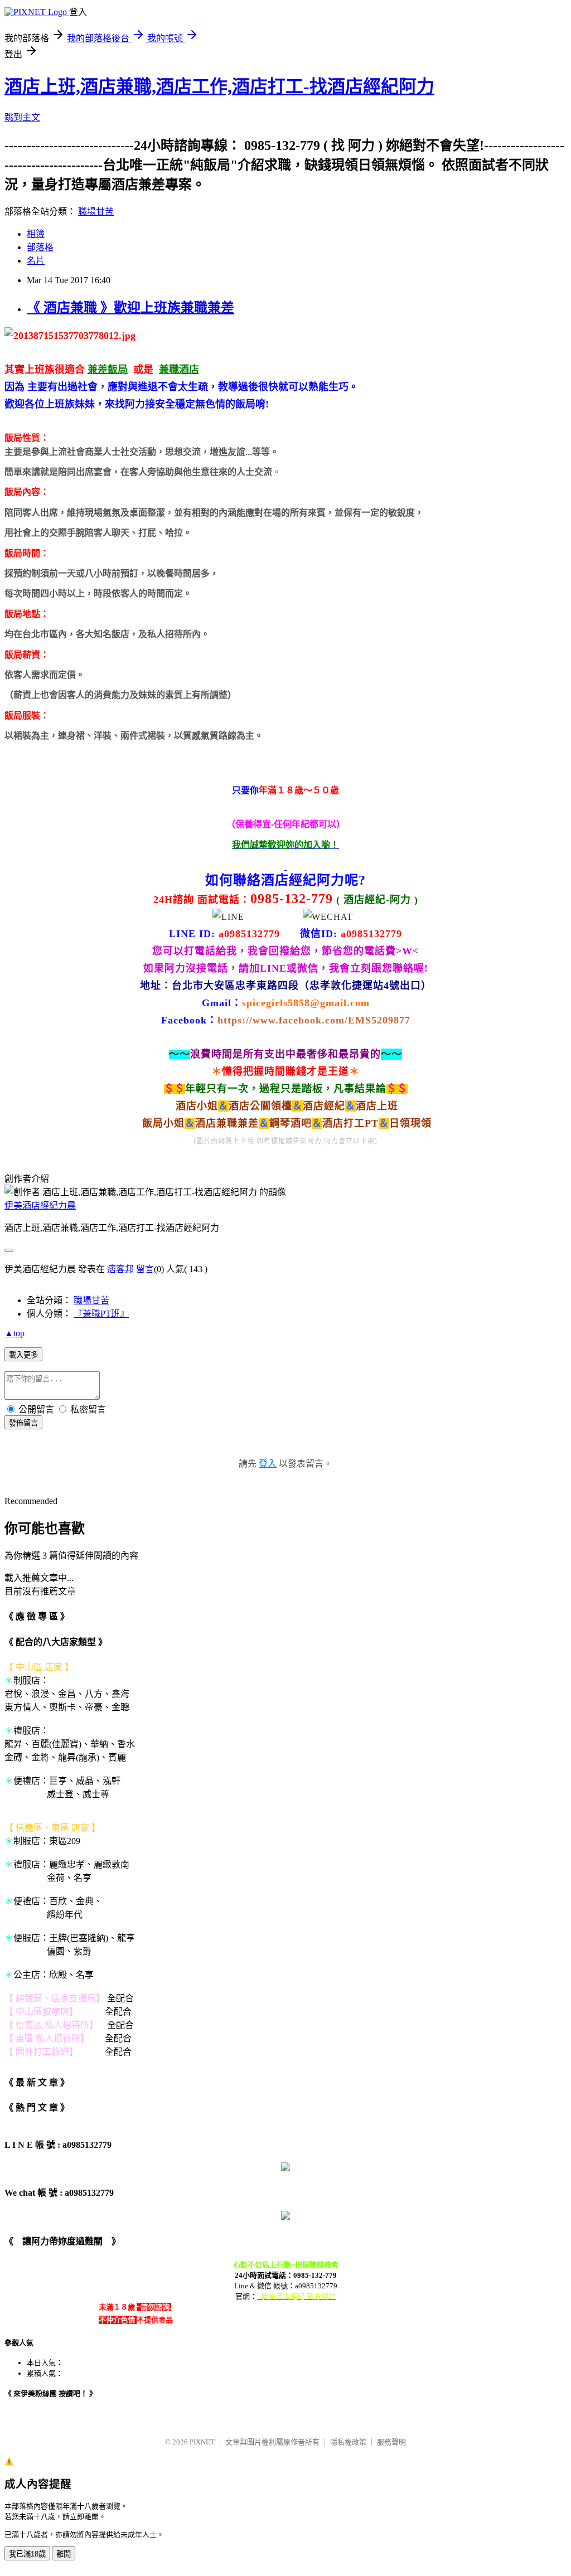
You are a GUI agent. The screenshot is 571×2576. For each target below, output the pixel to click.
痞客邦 (120, 1269)
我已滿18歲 (27, 2554)
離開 (64, 2554)
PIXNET (202, 2442)
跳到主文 (22, 117)
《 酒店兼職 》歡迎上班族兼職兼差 (130, 308)
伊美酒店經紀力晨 (40, 1205)
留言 (145, 1269)
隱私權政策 (348, 2442)
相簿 (36, 234)
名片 (36, 261)
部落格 (40, 247)
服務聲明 (391, 2442)
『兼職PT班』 (101, 1314)
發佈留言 (23, 1423)
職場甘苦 (96, 212)
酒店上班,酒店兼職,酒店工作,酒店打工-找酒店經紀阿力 (219, 86)
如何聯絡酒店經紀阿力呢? (285, 880)
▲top (14, 1333)
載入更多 (23, 1355)
